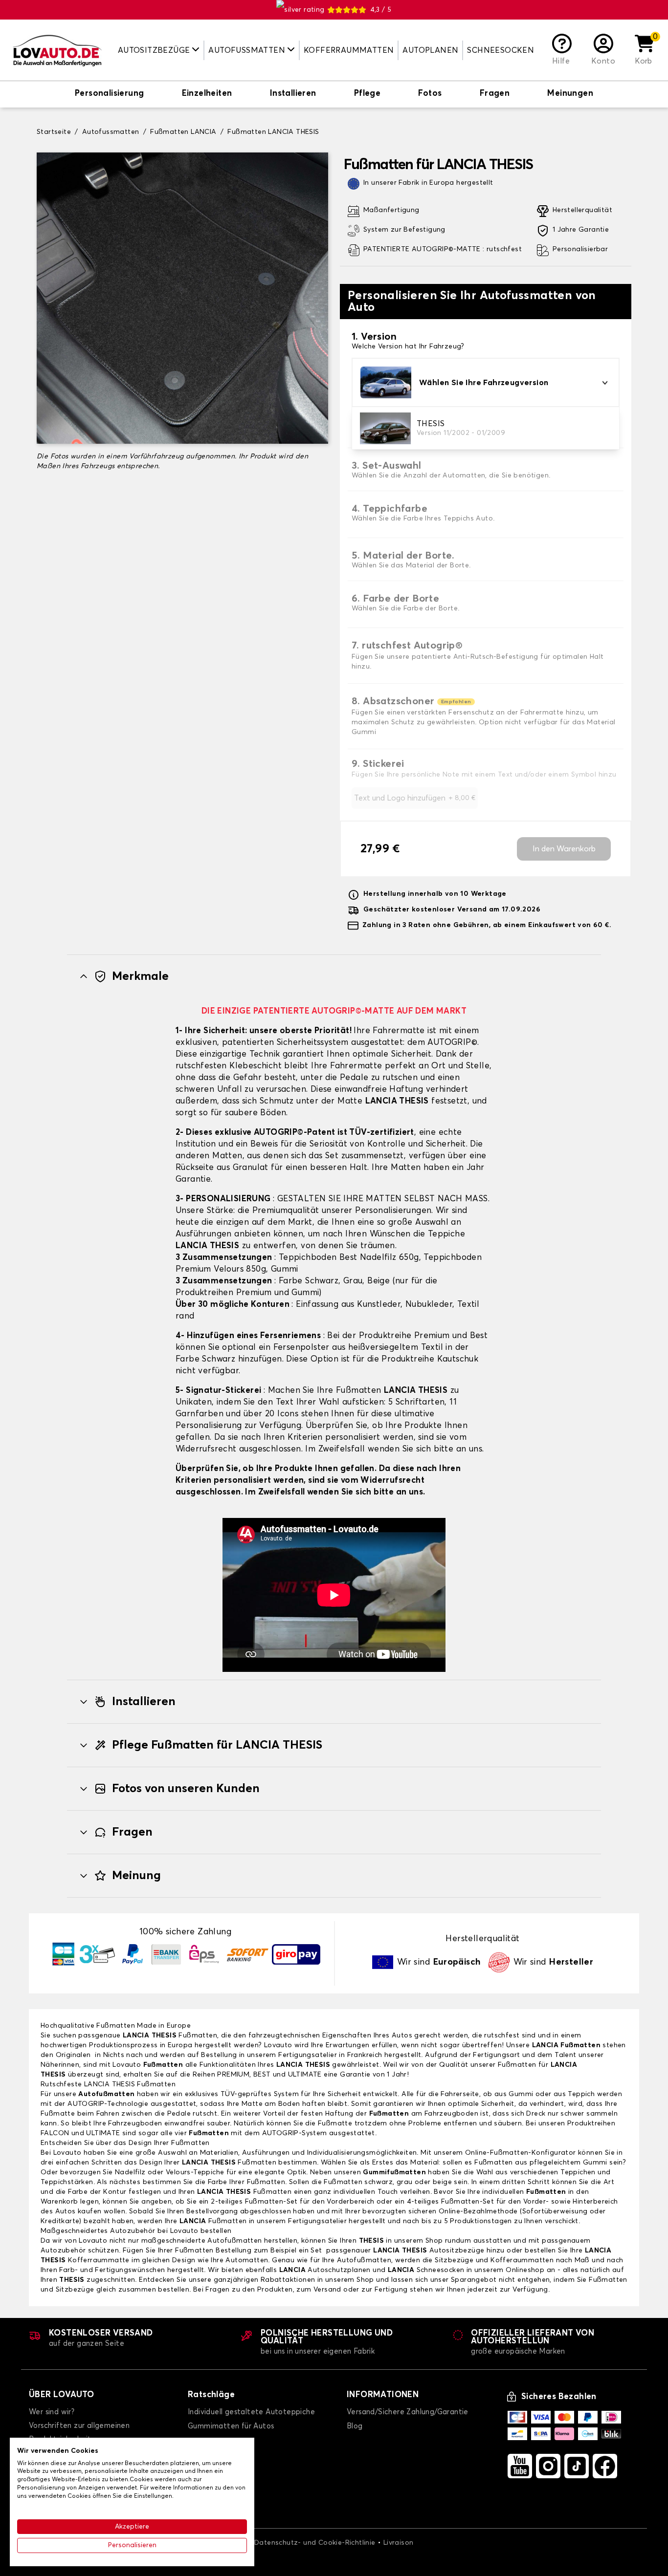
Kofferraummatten (349, 50)
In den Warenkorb (564, 849)
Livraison (399, 2543)
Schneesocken (501, 50)
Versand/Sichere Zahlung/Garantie (408, 2412)
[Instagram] (548, 2466)
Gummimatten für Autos (231, 2426)
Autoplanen (430, 50)
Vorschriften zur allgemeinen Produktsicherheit (79, 2433)
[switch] (109, 94)
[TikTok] (577, 2466)
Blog (355, 2426)
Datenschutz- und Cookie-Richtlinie (315, 2543)
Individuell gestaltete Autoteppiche (251, 2412)
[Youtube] (520, 2466)
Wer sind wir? (52, 2412)
